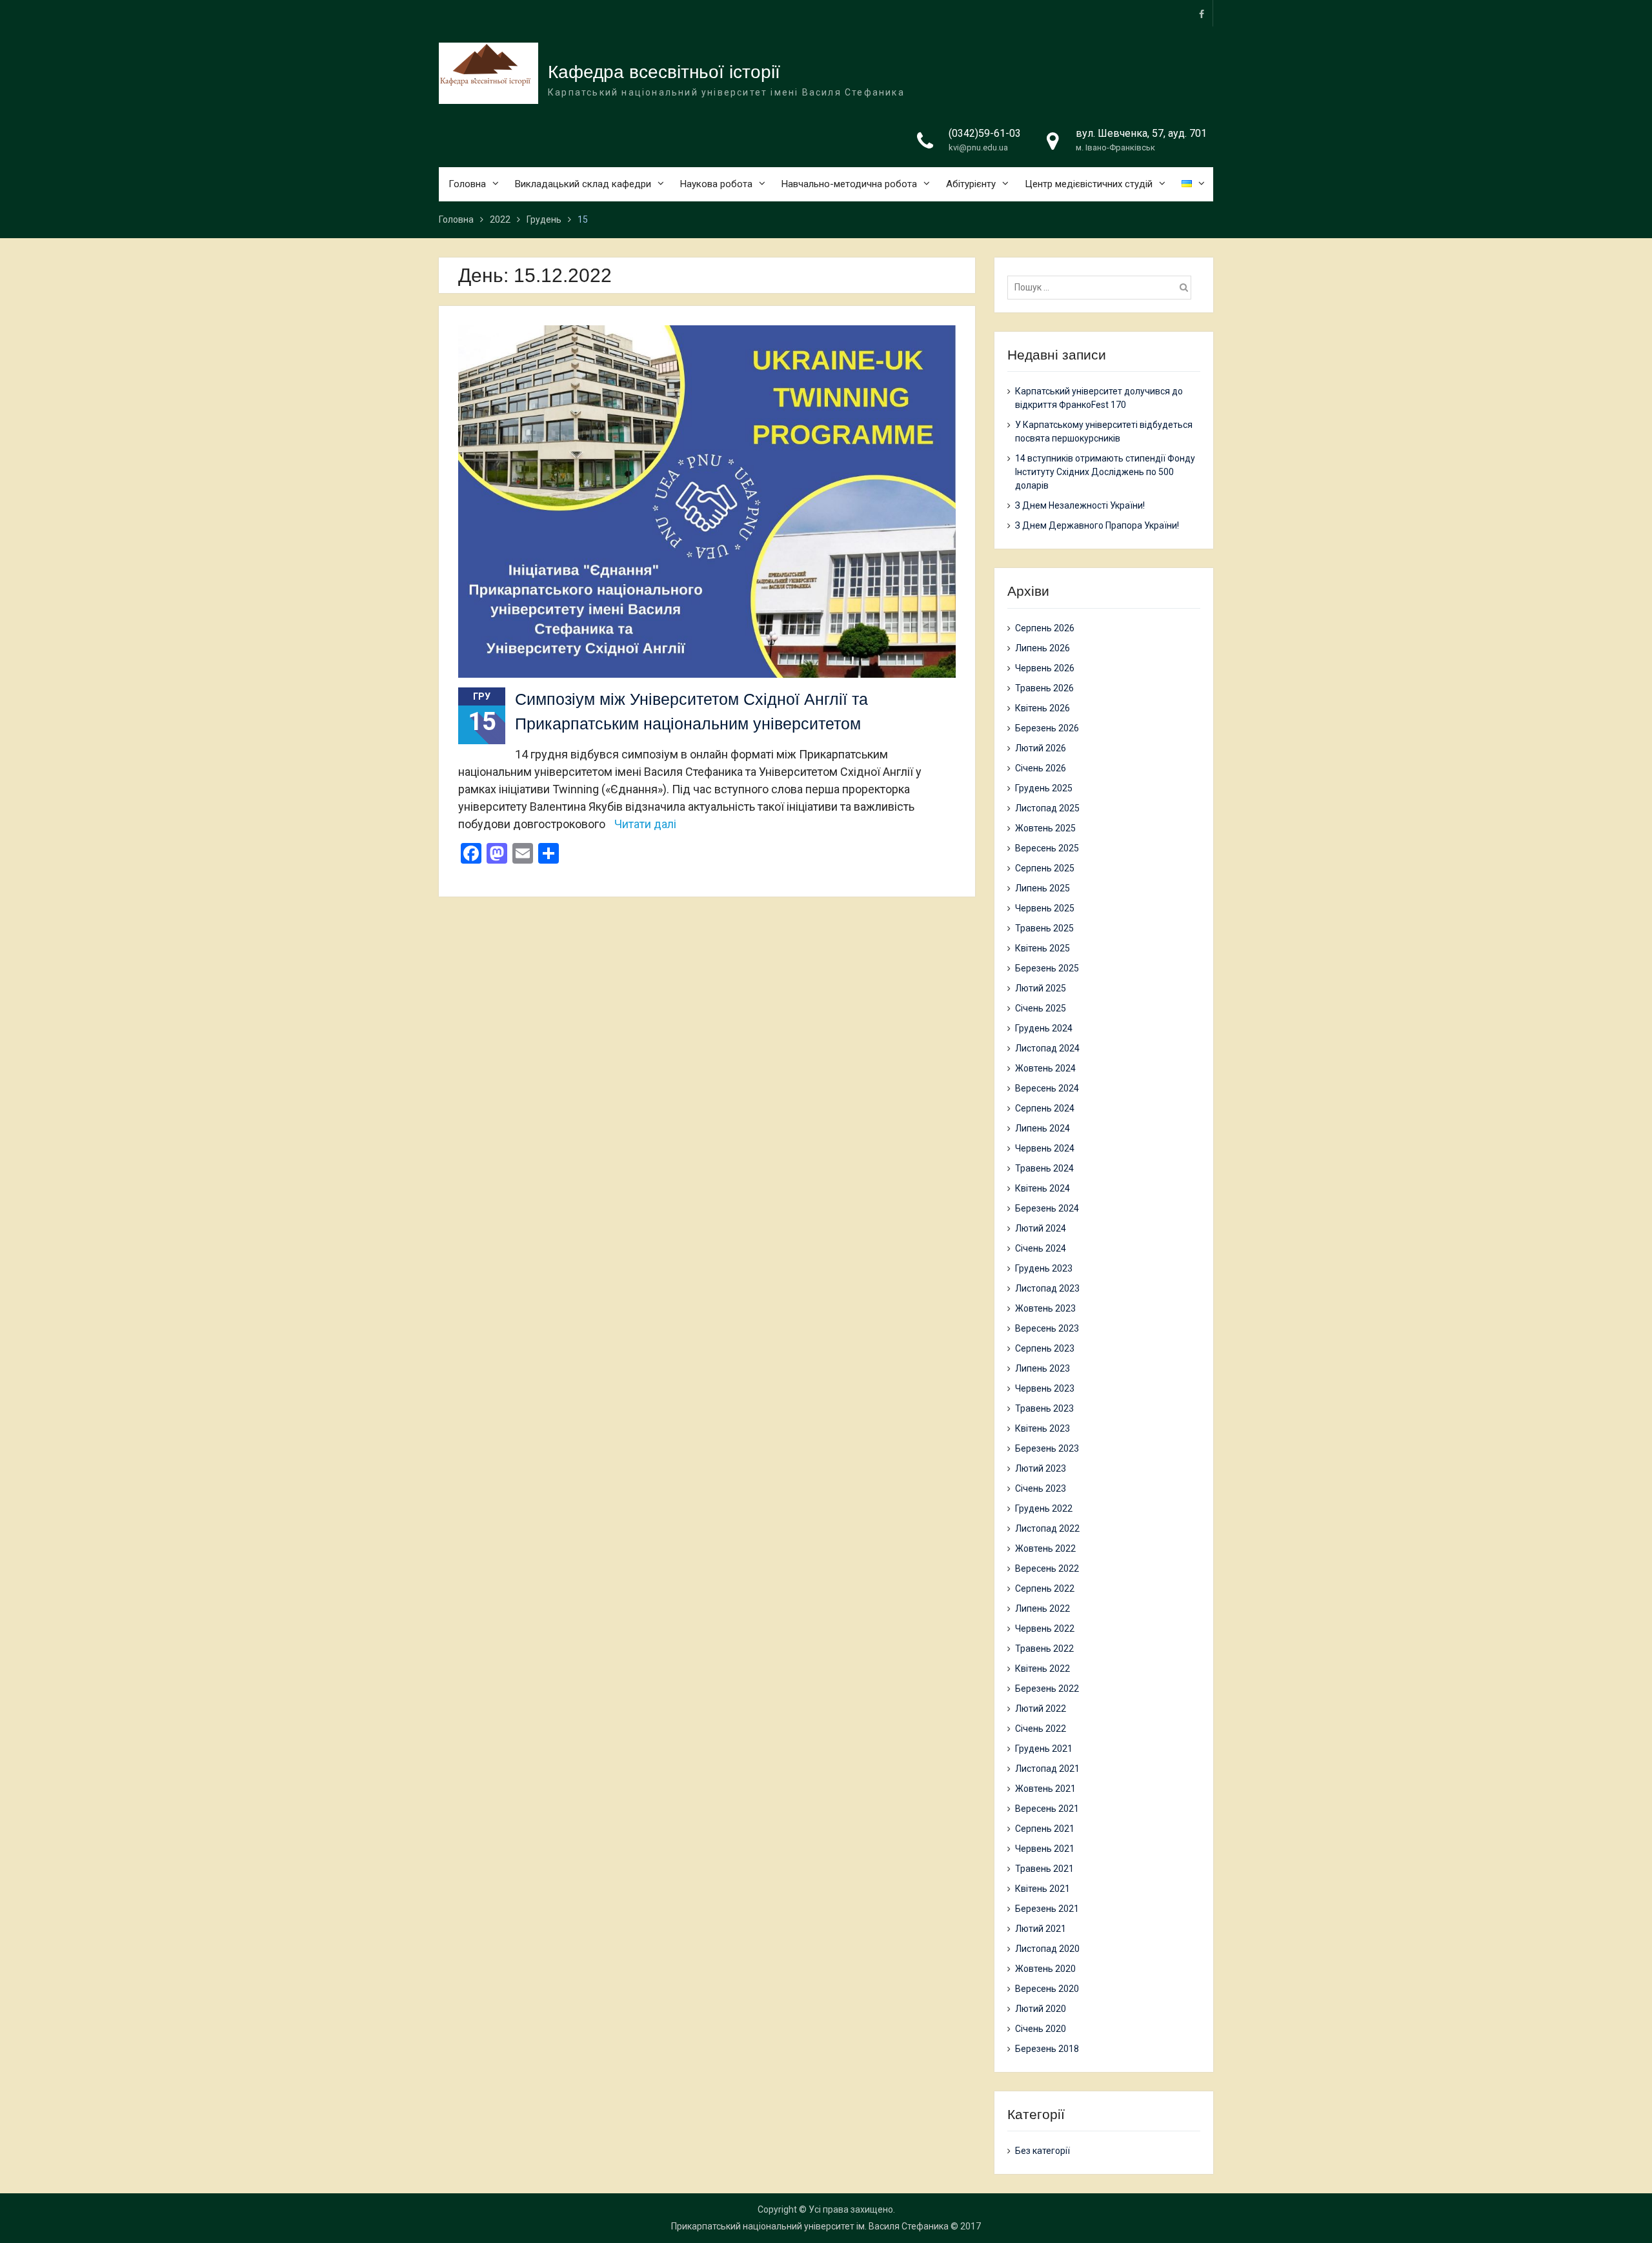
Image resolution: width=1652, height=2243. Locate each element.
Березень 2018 (1047, 2049)
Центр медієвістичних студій (1089, 184)
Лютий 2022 (1041, 1709)
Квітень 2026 (1043, 708)
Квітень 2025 (1043, 948)
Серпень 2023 (1045, 1348)
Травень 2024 (1044, 1168)
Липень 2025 (1043, 888)
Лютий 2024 (1041, 1228)
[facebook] (1202, 13)
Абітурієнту (971, 184)
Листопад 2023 (1047, 1288)
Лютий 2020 (1041, 2009)
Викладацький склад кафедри (583, 184)
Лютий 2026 (1041, 748)
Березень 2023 (1047, 1448)
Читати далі (645, 824)
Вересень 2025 (1047, 848)
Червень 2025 (1045, 908)
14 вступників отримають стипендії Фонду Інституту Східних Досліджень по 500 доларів (1105, 472)
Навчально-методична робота (849, 184)
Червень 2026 (1045, 668)
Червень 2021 (1045, 1849)
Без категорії (1043, 2151)
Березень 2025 (1047, 968)
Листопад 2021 (1047, 1769)
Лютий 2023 (1041, 1468)
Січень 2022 (1041, 1729)
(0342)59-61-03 (985, 133)
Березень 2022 (1047, 1689)
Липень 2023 (1043, 1368)
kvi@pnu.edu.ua (978, 147)
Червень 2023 (1045, 1388)
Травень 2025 (1044, 928)
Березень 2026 (1047, 728)
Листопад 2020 (1047, 1949)
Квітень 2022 (1043, 1669)
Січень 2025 (1041, 1008)
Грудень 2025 (1044, 788)
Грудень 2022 (1044, 1508)
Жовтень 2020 (1045, 1969)
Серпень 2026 (1045, 628)
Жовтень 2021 (1045, 1789)
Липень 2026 (1043, 648)
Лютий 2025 (1041, 988)
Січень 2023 (1041, 1488)
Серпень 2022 (1045, 1588)
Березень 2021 (1047, 1909)
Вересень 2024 (1047, 1088)
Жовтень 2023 (1045, 1308)
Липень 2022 (1043, 1609)
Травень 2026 (1044, 688)
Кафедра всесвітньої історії (664, 72)
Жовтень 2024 (1045, 1068)
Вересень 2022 (1047, 1568)
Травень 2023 (1044, 1408)
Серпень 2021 (1045, 1829)
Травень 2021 (1044, 1869)
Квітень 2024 (1043, 1188)
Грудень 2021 (1044, 1749)
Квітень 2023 (1043, 1428)
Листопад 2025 (1047, 808)
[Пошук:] (1103, 287)
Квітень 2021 (1043, 1889)
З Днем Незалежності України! (1080, 505)
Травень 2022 (1044, 1649)
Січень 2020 (1041, 2029)
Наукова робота (716, 184)
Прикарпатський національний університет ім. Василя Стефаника (810, 2226)
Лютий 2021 (1041, 1929)
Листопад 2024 (1047, 1048)
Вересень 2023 (1047, 1328)
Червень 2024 (1045, 1148)
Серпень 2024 (1045, 1108)
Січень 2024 (1041, 1248)
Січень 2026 (1041, 768)
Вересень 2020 (1047, 1989)
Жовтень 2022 (1045, 1548)
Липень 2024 (1043, 1128)
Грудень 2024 (1044, 1028)
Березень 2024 (1047, 1208)
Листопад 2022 (1047, 1528)
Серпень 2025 (1045, 868)
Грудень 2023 (1044, 1268)
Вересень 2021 (1047, 1809)
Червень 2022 (1045, 1629)
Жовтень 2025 (1045, 828)
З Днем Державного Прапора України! (1097, 525)
